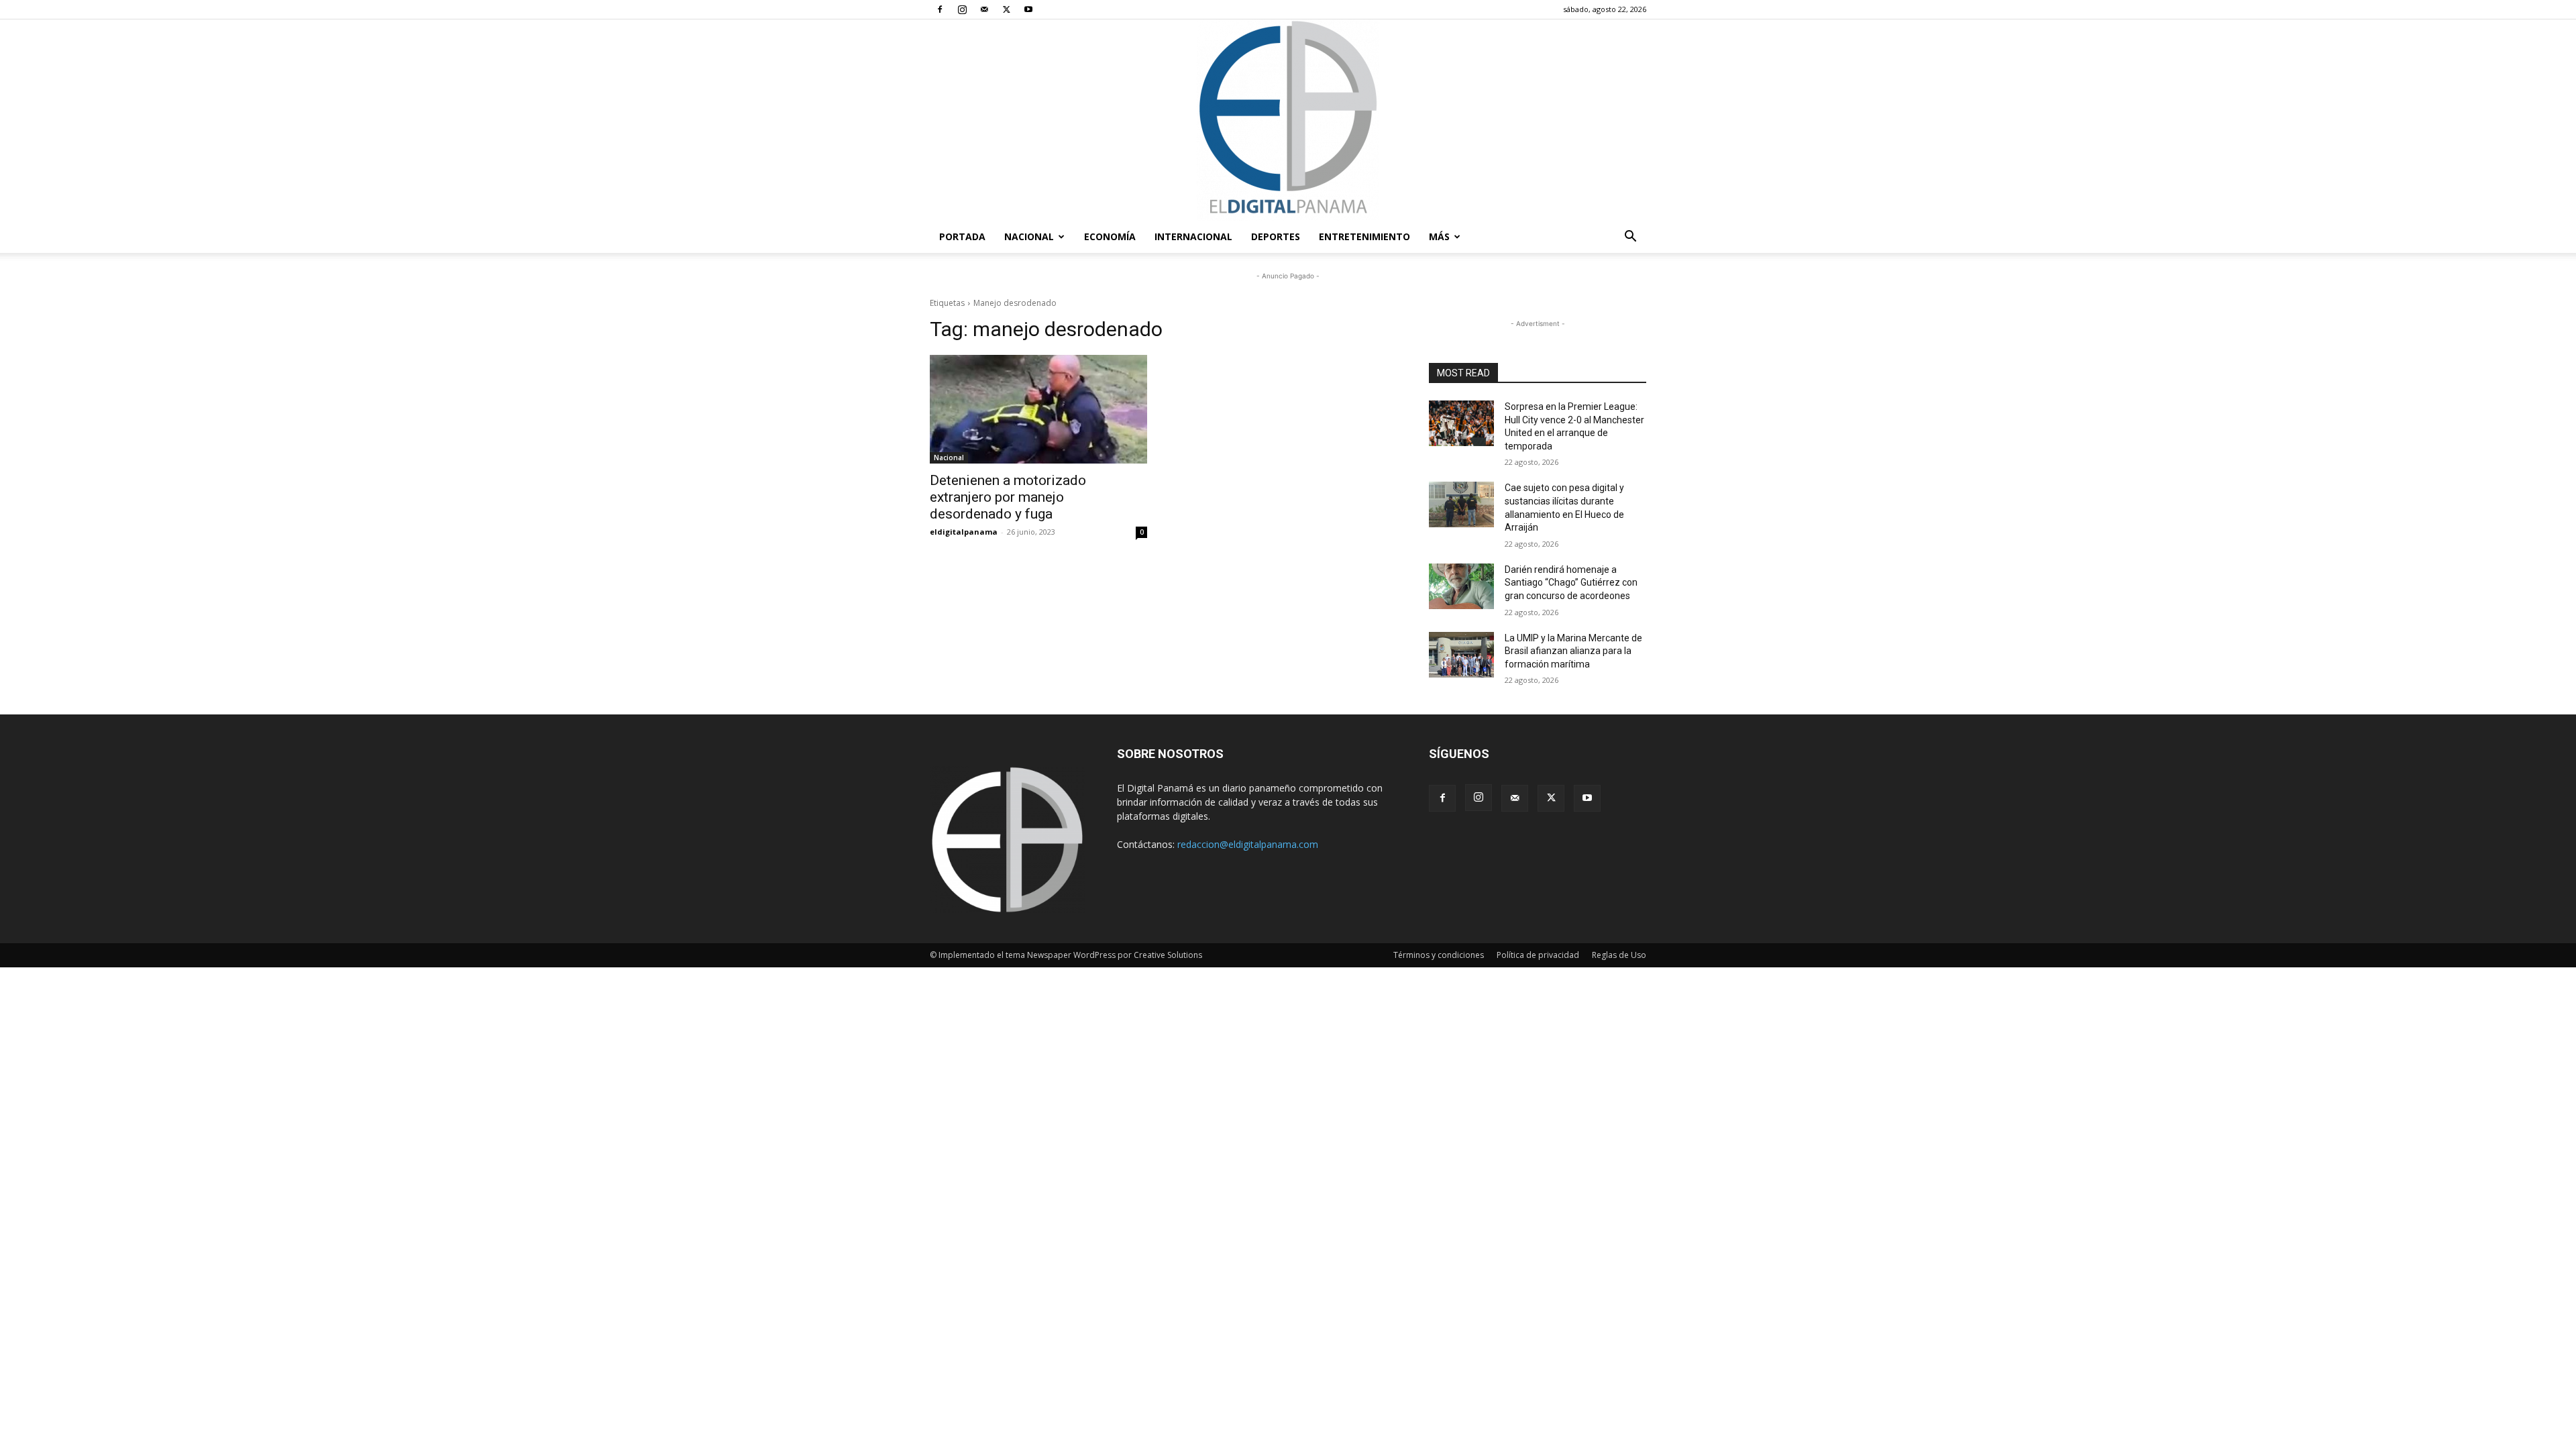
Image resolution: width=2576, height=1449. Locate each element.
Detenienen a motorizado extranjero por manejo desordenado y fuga (1008, 497)
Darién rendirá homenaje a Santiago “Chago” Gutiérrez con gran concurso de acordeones (1571, 583)
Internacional (1193, 236)
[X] (1006, 9)
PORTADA (962, 236)
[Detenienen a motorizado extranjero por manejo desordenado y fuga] (1038, 409)
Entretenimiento (1364, 236)
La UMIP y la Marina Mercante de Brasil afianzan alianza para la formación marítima (1573, 651)
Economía (1110, 236)
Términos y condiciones (1439, 955)
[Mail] (984, 9)
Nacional (1029, 236)
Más (1439, 236)
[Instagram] (962, 9)
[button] (1630, 238)
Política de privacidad (1538, 955)
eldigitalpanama (964, 532)
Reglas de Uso (1619, 955)
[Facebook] (940, 9)
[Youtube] (1028, 9)
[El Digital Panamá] (1288, 120)
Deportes (1276, 236)
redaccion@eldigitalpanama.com (1248, 844)
